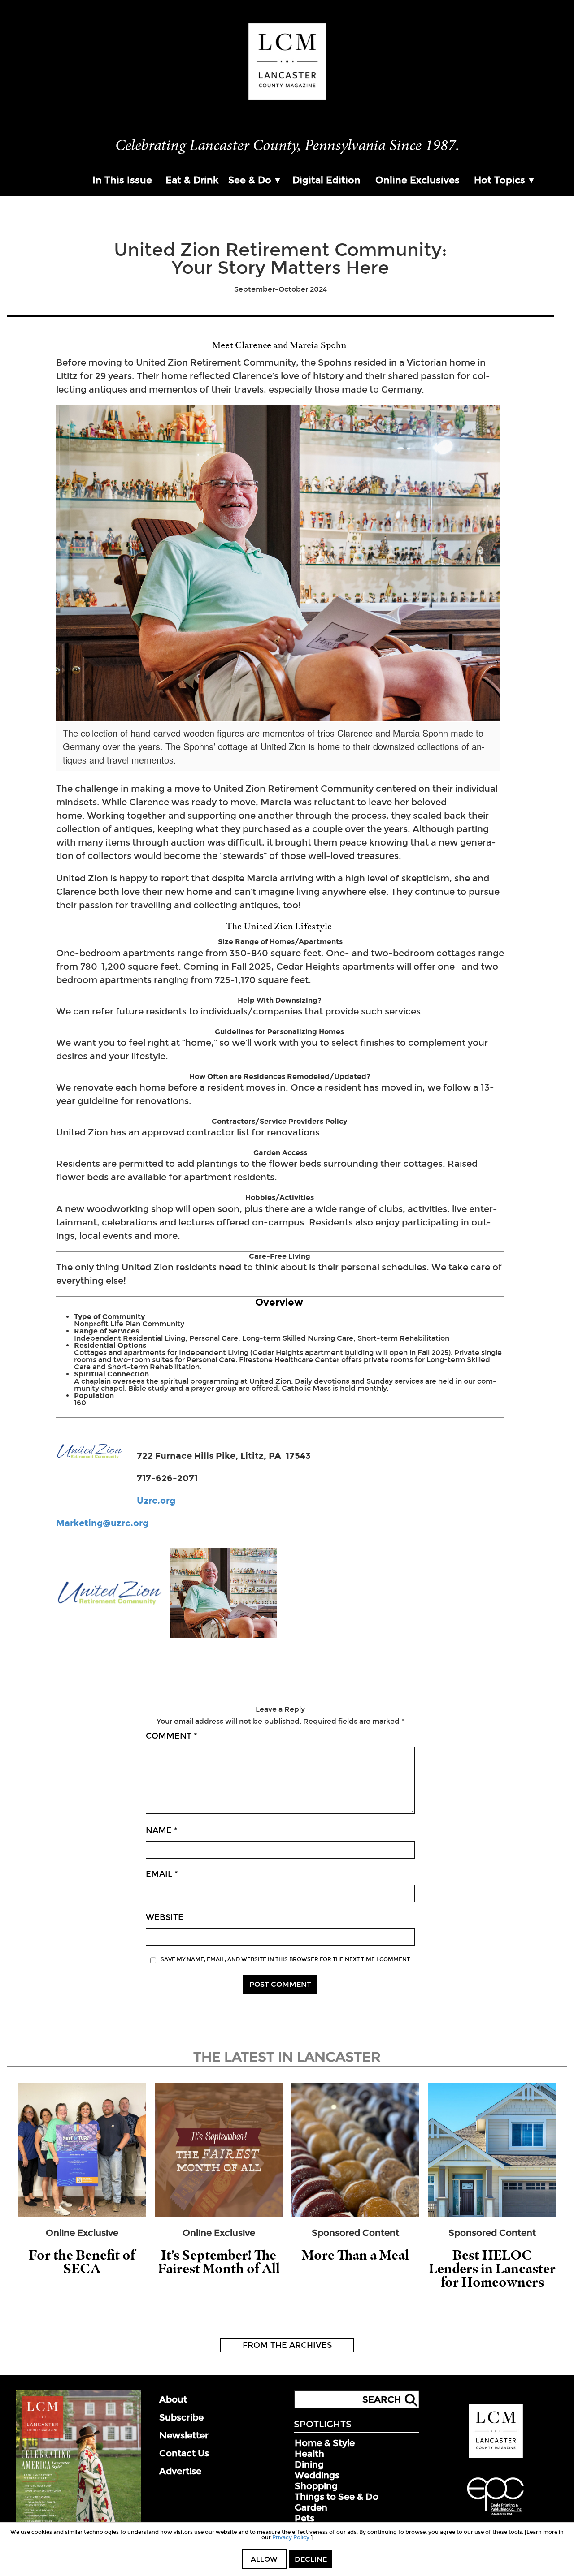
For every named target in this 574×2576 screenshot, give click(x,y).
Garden (311, 2507)
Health (309, 2454)
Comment (172, 1736)
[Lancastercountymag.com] (496, 2456)
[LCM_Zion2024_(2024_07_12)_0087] (224, 1594)
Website (165, 1917)
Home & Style (325, 2443)
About (173, 2399)
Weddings (317, 2475)
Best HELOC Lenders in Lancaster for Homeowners (492, 2268)
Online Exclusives (417, 180)
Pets (304, 2518)
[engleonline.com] (496, 2516)
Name (162, 1830)
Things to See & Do (337, 2497)
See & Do (250, 180)
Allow (264, 2559)
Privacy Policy (291, 2537)
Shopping (316, 2486)
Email (162, 1874)
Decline (311, 2559)
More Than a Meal (355, 2255)
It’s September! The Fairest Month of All (219, 2262)
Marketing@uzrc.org (102, 1523)
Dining (309, 2464)
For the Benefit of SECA (82, 2262)
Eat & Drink (192, 180)
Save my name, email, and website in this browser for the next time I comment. (286, 1959)
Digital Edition (326, 180)
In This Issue (122, 180)
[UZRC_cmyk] (110, 1594)
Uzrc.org (156, 1501)
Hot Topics (500, 180)
